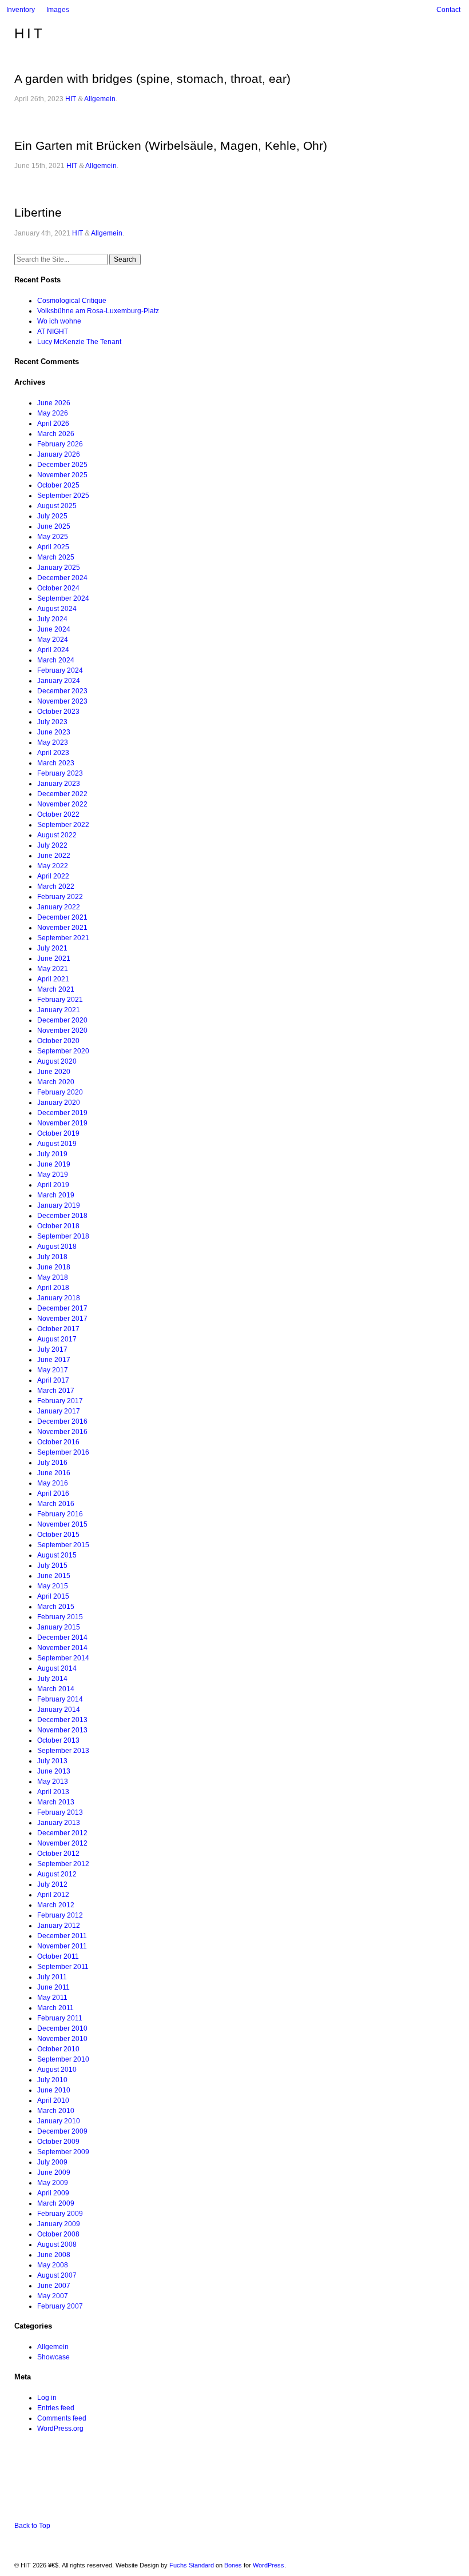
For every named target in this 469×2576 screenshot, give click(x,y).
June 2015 (54, 1576)
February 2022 (60, 897)
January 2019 (59, 1205)
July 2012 (52, 1884)
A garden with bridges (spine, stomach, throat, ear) (152, 79)
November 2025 (62, 475)
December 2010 (62, 2028)
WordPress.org (60, 2429)
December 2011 (62, 1936)
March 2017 (56, 1391)
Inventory (21, 10)
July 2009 (52, 2162)
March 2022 (56, 886)
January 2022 (59, 907)
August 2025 (57, 506)
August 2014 (57, 1668)
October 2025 (58, 485)
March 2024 (56, 660)
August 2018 (57, 1247)
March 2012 (56, 1905)
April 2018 (53, 1288)
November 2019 (62, 1123)
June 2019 (54, 1164)
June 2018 (54, 1267)
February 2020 (60, 1092)
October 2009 (58, 2142)
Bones (233, 2565)
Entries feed (56, 2408)
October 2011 (58, 1956)
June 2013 (54, 1771)
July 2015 (52, 1565)
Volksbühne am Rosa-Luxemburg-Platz (98, 311)
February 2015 (60, 1617)
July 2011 (52, 1977)
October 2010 (58, 2049)
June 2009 (54, 2172)
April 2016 (53, 1493)
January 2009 (59, 2224)
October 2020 (58, 1041)
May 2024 (53, 640)
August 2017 (57, 1339)
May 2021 (53, 969)
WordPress (269, 2565)
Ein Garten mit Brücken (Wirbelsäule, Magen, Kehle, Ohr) (171, 145)
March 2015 (56, 1607)
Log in (47, 2398)
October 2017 (58, 1329)
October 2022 (58, 814)
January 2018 (59, 1298)
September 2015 (63, 1545)
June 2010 (54, 2090)
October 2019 (58, 1133)
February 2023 (60, 773)
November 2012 (62, 1843)
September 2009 (63, 2152)
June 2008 (54, 2255)
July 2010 (52, 2080)
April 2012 (53, 1895)
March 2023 (56, 763)
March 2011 (55, 2008)
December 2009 (62, 2131)
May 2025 (53, 537)
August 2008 (57, 2244)
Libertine (38, 212)
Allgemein (100, 99)
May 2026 (53, 413)
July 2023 (52, 722)
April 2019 (53, 1185)
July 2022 (52, 845)
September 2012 (63, 1864)
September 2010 (63, 2059)
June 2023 (54, 732)
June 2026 (54, 403)
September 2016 (63, 1452)
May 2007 (53, 2296)
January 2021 (59, 1010)
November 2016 (62, 1432)
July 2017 (52, 1349)
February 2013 (60, 1812)
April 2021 (53, 979)
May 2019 (53, 1175)
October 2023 (58, 712)
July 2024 (52, 619)
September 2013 (63, 1751)
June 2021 (54, 958)
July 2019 (52, 1154)
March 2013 (56, 1802)
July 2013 (52, 1761)
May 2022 (53, 866)
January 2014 (59, 1710)
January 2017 (59, 1411)
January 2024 (59, 681)
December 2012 (62, 1833)
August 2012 (57, 1874)
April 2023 (53, 753)
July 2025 (52, 516)
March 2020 (56, 1082)
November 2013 (62, 1730)
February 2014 (60, 1699)
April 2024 (53, 650)
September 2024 (63, 598)
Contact (448, 10)
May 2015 (53, 1586)
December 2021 (62, 917)
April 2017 (53, 1380)
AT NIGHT (53, 332)
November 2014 (62, 1648)
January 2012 (59, 1926)
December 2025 (62, 465)
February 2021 (60, 1000)
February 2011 (60, 2018)
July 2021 (52, 948)
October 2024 (58, 588)
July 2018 (52, 1257)
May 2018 (53, 1277)
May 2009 (53, 2183)
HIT (30, 33)
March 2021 (56, 989)
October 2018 (58, 1226)
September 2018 (63, 1236)
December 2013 (62, 1720)
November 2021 (62, 928)
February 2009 (60, 2214)
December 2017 (62, 1308)
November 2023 (62, 701)
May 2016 (53, 1483)
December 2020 (62, 1020)
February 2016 (60, 1514)
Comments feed (62, 2418)
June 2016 (54, 1473)
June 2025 (54, 526)
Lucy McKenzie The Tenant (79, 342)
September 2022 (63, 825)
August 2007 (57, 2275)
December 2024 (62, 578)
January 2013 (59, 1823)
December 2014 (62, 1638)
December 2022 (62, 794)
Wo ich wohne (59, 321)
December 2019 (62, 1113)
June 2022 (54, 856)
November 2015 (62, 1524)
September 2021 (63, 938)
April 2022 (53, 876)
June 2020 (54, 1072)
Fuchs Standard (192, 2565)
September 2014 (63, 1658)
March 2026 (56, 434)
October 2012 (58, 1854)
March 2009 (56, 2203)
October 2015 (58, 1535)
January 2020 (59, 1103)
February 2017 (60, 1401)
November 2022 (62, 804)
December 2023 (62, 691)
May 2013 (53, 1782)
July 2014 (52, 1679)
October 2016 (58, 1442)
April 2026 (53, 424)
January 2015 (59, 1627)
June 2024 (54, 629)
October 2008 (58, 2234)
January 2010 (59, 2121)
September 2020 (63, 1051)
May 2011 (52, 1998)
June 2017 (54, 1360)
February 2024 (60, 670)
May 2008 (53, 2265)
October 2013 (58, 1740)
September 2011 (63, 1967)
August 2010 (57, 2070)
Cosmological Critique (72, 301)
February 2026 (60, 444)
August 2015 (57, 1555)
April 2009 (53, 2193)
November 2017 (62, 1319)
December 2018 (62, 1216)
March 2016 (56, 1504)
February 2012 (60, 1915)
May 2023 (53, 742)
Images (58, 10)
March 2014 (56, 1689)
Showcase (53, 2357)
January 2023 (59, 784)
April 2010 (53, 2100)
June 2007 (54, 2286)
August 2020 (57, 1061)
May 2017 (53, 1370)
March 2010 (56, 2111)
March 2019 (56, 1195)
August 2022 (57, 835)
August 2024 (57, 609)
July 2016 (52, 1463)
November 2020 (62, 1031)
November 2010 (62, 2039)
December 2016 (62, 1421)
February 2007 (60, 2306)
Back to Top (32, 2526)
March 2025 (56, 557)
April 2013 (53, 1792)
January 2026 (59, 454)
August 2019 (57, 1144)
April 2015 (53, 1596)
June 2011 (53, 1987)
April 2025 (53, 547)
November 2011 (62, 1946)
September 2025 (63, 496)
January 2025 (59, 568)
